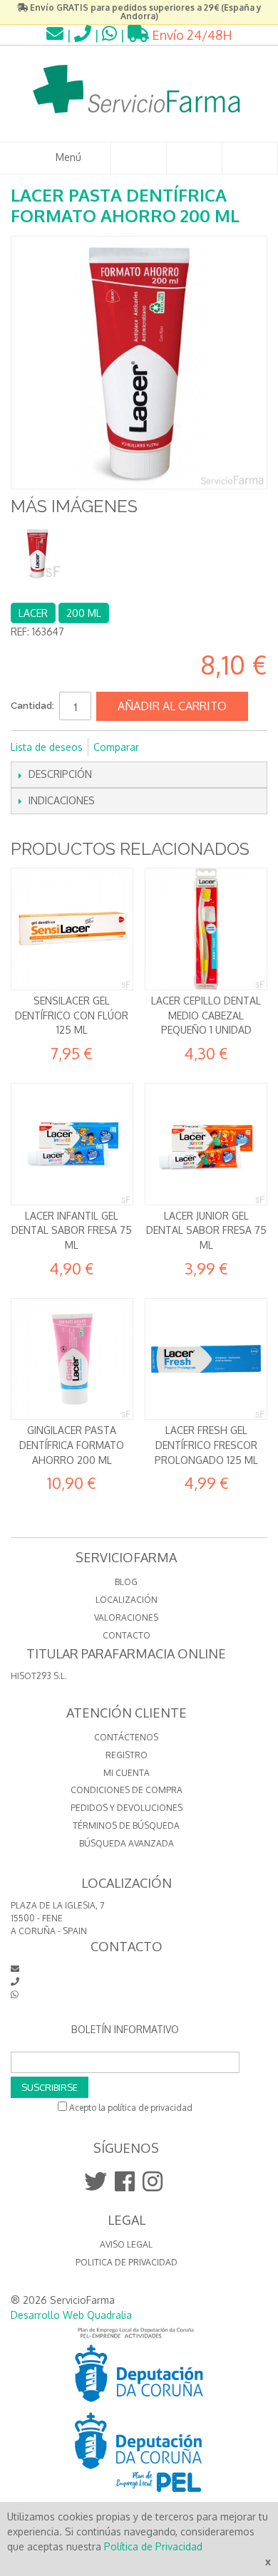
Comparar (116, 747)
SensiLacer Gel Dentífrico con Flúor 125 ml (72, 1015)
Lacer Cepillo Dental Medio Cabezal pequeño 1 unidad (206, 1015)
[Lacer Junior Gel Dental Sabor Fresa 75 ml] (206, 1144)
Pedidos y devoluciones (127, 1808)
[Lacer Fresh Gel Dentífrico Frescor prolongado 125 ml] (206, 1359)
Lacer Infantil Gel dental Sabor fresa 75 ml (72, 1230)
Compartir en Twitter (197, 747)
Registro (127, 1755)
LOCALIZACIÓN (127, 1600)
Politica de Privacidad (127, 2262)
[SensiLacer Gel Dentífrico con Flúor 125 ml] (72, 929)
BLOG (126, 1582)
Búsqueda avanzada (127, 1843)
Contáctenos (126, 1737)
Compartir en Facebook (169, 747)
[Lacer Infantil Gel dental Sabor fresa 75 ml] (72, 1144)
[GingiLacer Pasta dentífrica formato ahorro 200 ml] (72, 1359)
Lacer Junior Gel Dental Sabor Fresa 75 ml (206, 1230)
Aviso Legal (126, 2244)
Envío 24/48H (191, 35)
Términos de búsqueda (126, 1825)
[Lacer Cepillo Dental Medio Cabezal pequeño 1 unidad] (206, 929)
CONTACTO (127, 1635)
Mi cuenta (127, 1773)
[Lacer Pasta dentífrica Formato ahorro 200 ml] (37, 553)
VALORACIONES (126, 1617)
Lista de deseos (47, 747)
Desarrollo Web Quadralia (71, 2315)
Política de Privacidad (153, 2546)
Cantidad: (32, 706)
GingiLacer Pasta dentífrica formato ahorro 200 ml (72, 1445)
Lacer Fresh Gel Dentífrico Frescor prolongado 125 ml (206, 1445)
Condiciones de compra (127, 1790)
